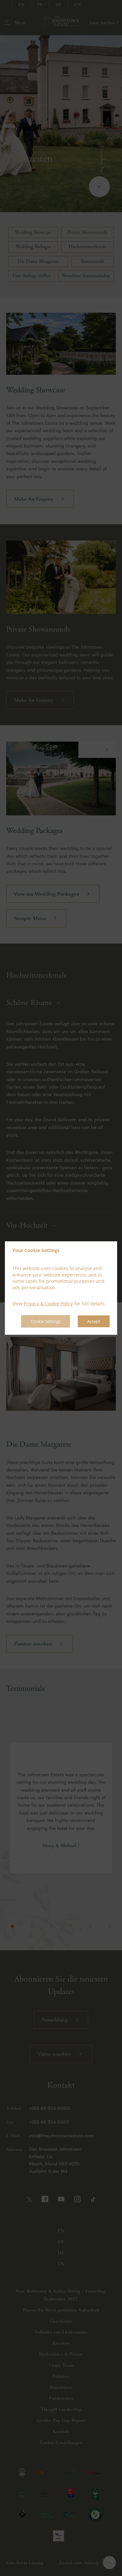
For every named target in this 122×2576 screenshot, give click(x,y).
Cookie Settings (46, 1321)
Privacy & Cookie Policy (48, 1304)
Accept (94, 1321)
